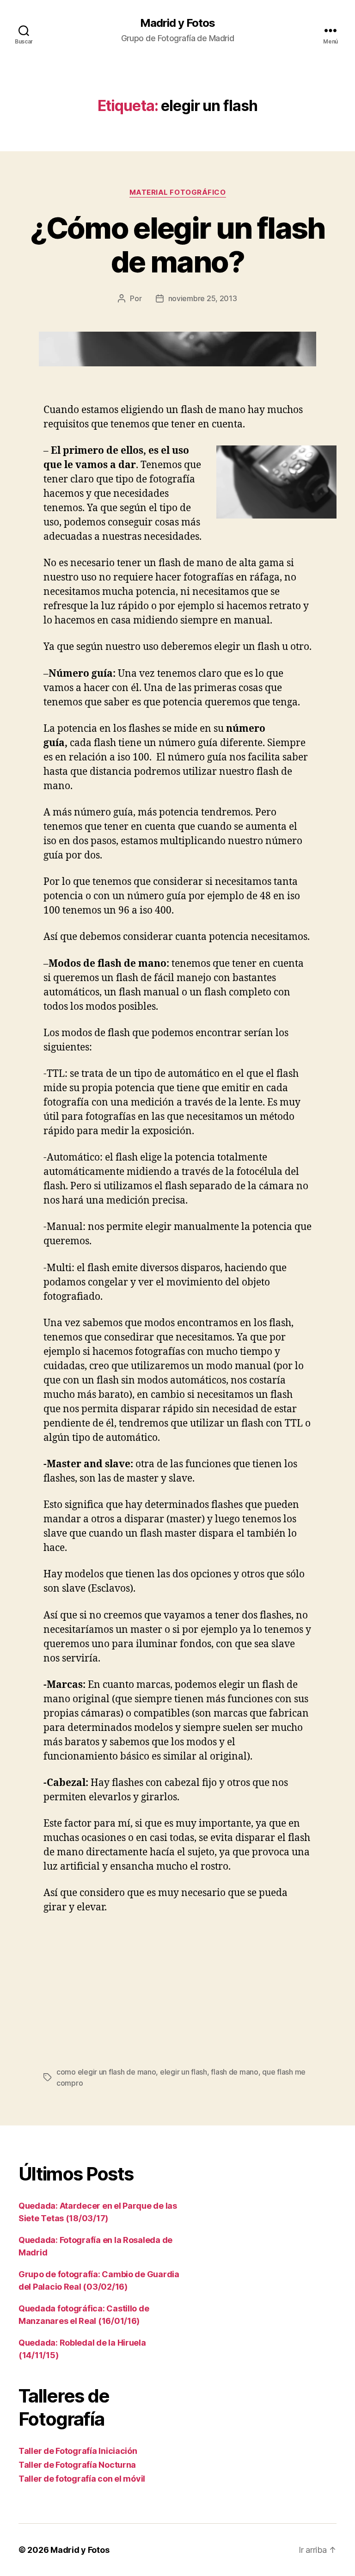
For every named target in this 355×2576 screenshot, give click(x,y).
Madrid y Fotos (177, 23)
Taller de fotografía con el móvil (82, 2479)
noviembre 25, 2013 (203, 298)
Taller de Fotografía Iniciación (78, 2451)
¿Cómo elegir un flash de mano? (177, 245)
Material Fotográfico (178, 192)
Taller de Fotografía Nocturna (77, 2465)
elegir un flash (184, 2072)
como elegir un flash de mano (106, 2072)
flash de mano (235, 2072)
